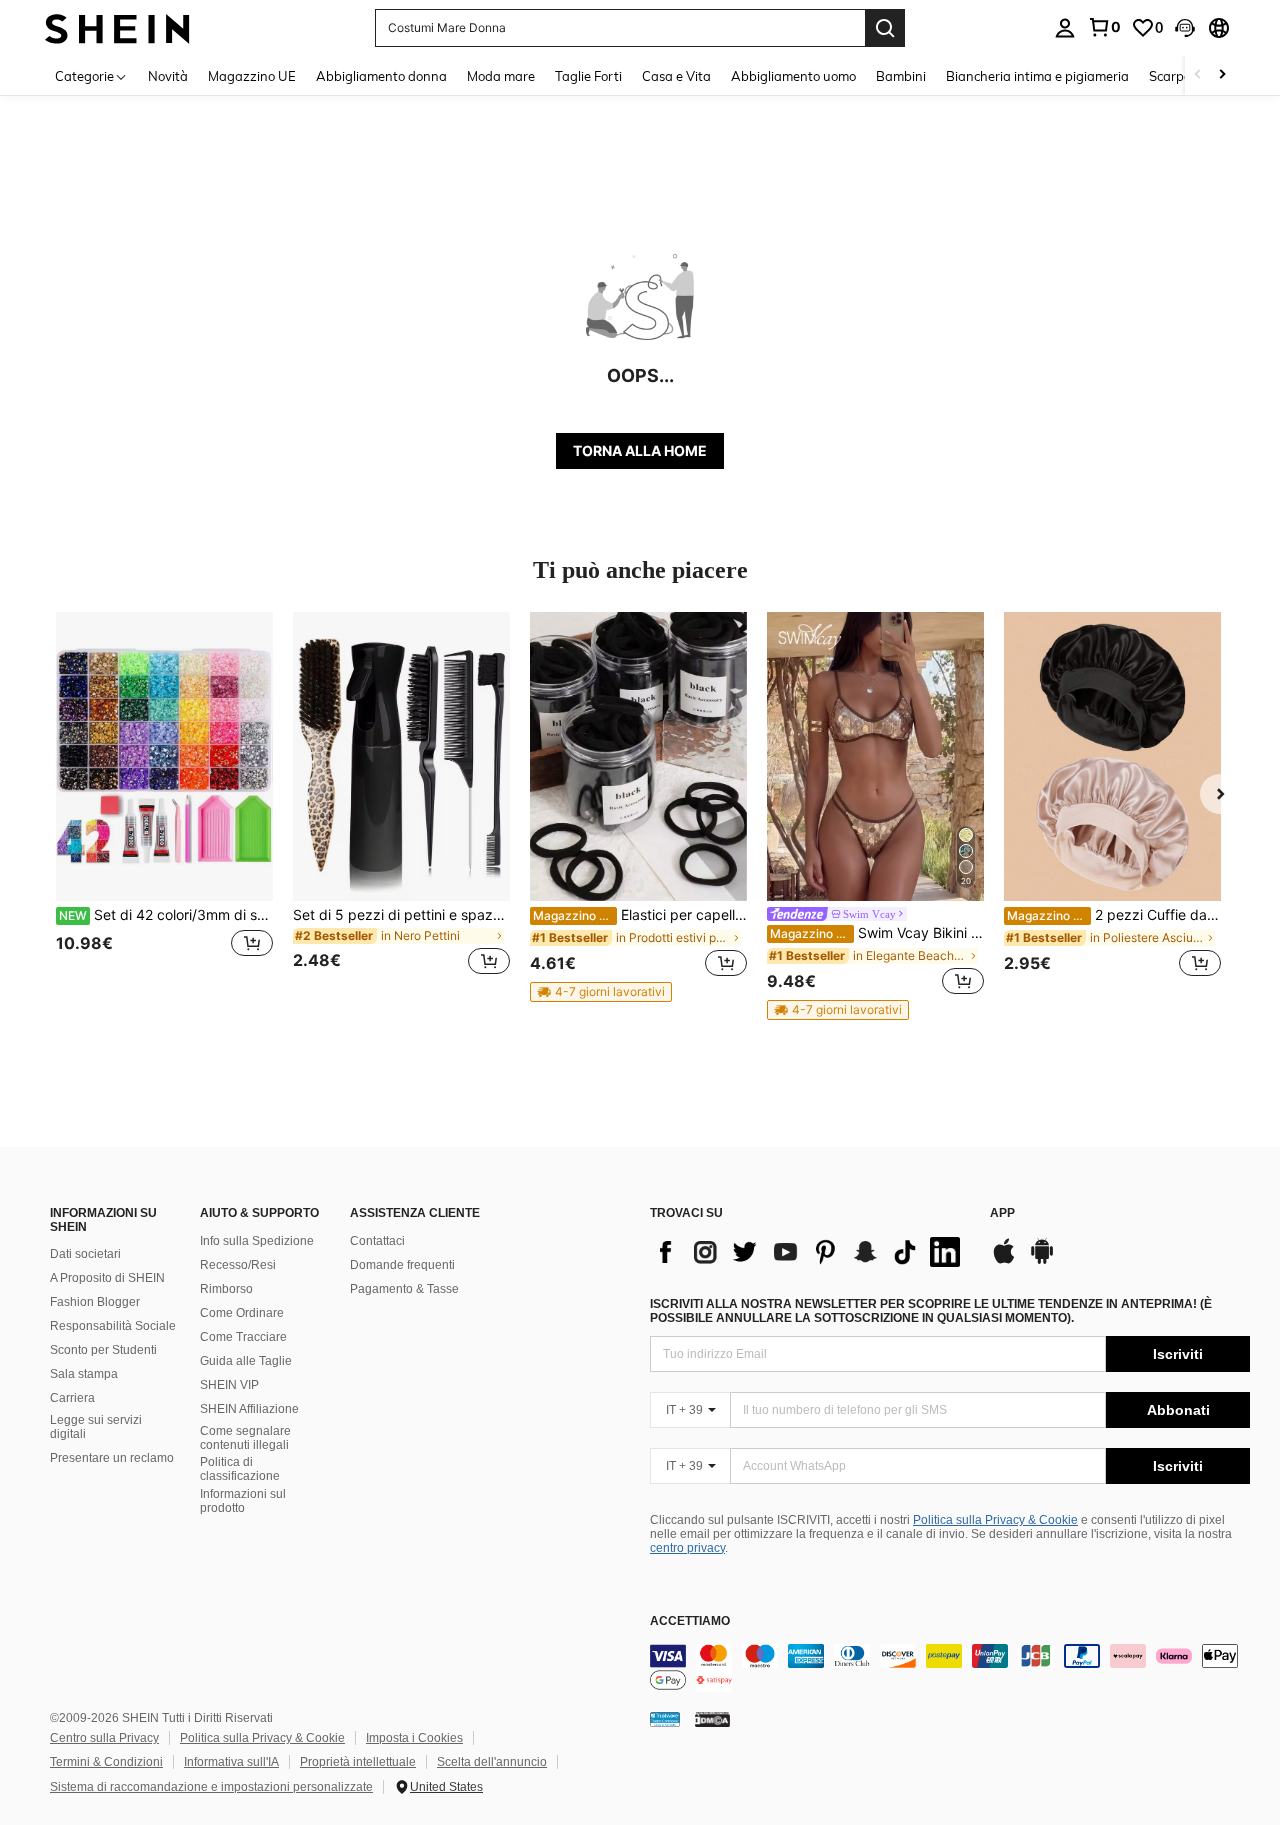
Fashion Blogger (95, 1302)
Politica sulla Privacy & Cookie (995, 1520)
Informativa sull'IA (231, 1762)
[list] (810, 1252)
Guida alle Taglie (246, 1361)
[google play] (1042, 1261)
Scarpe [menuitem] (1170, 76)
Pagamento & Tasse (404, 1289)
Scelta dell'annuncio (492, 1762)
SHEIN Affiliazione (249, 1409)
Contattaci (377, 1241)
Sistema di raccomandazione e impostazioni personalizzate (211, 1787)
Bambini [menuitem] (901, 76)
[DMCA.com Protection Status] (712, 1719)
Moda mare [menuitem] (501, 76)
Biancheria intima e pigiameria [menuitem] (1037, 76)
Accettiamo (690, 1621)
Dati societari (85, 1254)
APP (1002, 1213)
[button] (1185, 28)
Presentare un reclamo (112, 1458)
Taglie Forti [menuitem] (588, 76)
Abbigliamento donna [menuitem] (381, 76)
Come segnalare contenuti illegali (245, 1438)
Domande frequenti (402, 1265)
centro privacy (687, 1548)
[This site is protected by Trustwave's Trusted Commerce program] (665, 1719)
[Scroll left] (1198, 75)
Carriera (72, 1398)
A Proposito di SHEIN (107, 1278)
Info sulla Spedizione (257, 1241)
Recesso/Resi (238, 1265)
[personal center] (1065, 28)
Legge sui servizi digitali (96, 1427)
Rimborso (226, 1289)
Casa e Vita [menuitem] (676, 76)
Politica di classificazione (240, 1469)
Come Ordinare (242, 1313)
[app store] (1004, 1261)
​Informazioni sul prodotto (243, 1501)
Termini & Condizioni (106, 1762)
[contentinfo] (950, 1668)
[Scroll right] (1222, 75)
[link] (1104, 27)
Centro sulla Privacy (104, 1738)
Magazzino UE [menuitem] (252, 76)
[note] (601, 992)
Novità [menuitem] (168, 76)
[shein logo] (117, 27)
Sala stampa (84, 1374)
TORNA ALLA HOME (640, 450)
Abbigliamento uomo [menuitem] (793, 76)
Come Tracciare (243, 1337)
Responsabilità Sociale (113, 1326)
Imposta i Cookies (414, 1738)
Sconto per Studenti (103, 1350)
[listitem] (164, 805)
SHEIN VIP (229, 1385)
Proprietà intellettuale (358, 1762)
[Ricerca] (885, 28)
